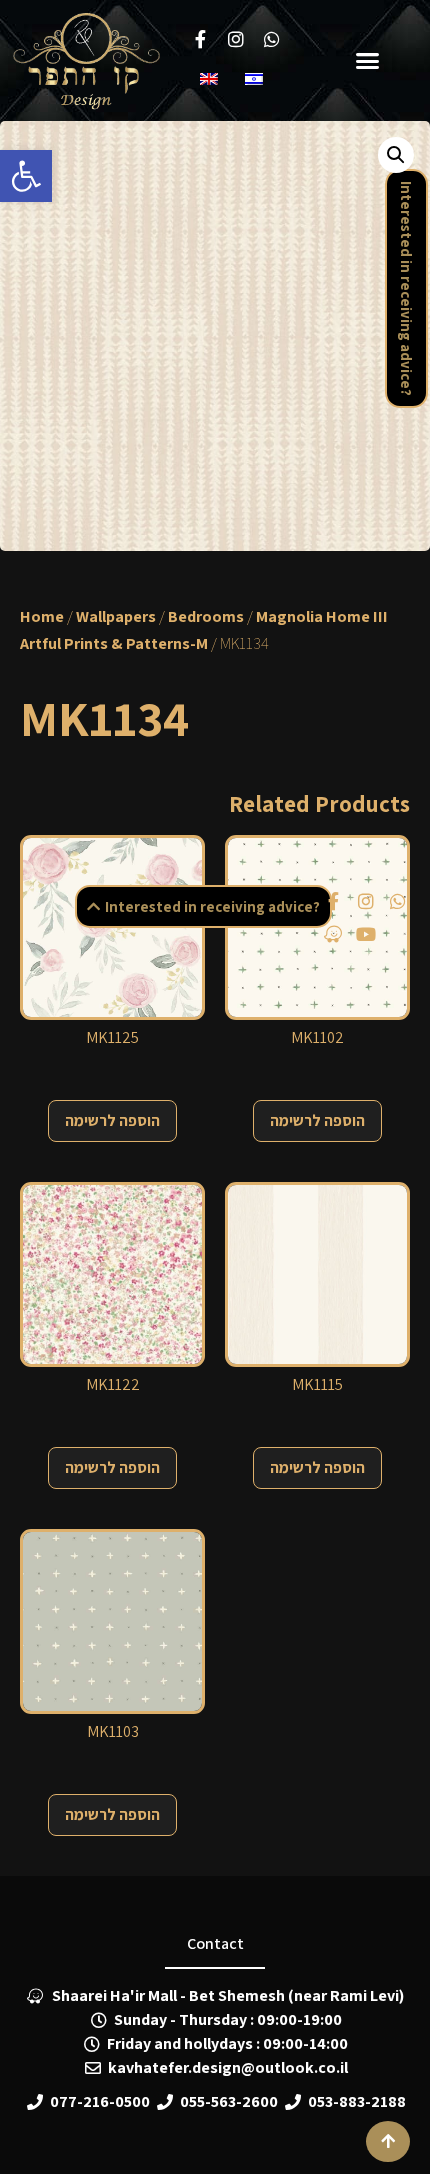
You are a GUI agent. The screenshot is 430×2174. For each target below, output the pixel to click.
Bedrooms (206, 616)
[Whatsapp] (398, 901)
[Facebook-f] (333, 901)
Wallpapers (116, 616)
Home (42, 616)
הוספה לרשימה (112, 1120)
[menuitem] (212, 78)
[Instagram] (365, 901)
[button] (26, 176)
